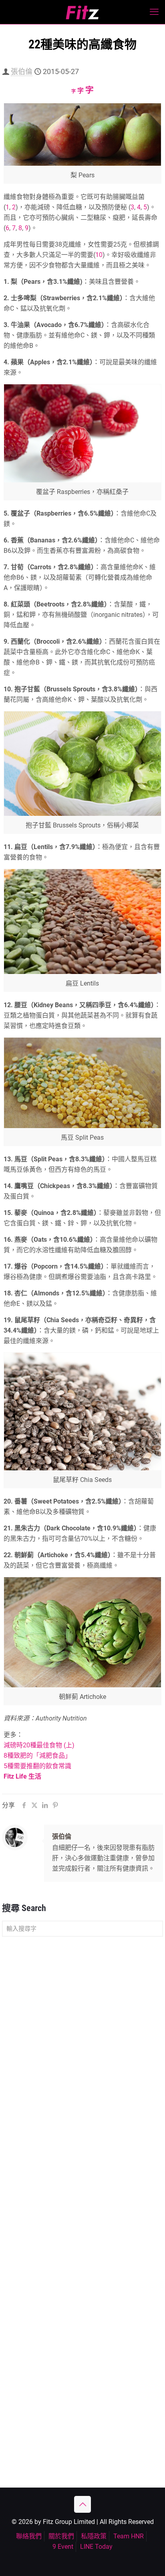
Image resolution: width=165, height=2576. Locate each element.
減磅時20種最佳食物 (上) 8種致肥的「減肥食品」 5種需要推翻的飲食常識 (39, 1756)
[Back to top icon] (82, 2504)
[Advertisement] (82, 2031)
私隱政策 (94, 2536)
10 (99, 255)
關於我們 (61, 2536)
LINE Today (96, 2547)
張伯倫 (22, 71)
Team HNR (129, 2536)
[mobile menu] (154, 12)
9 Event (63, 2547)
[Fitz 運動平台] (82, 12)
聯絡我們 (29, 2536)
